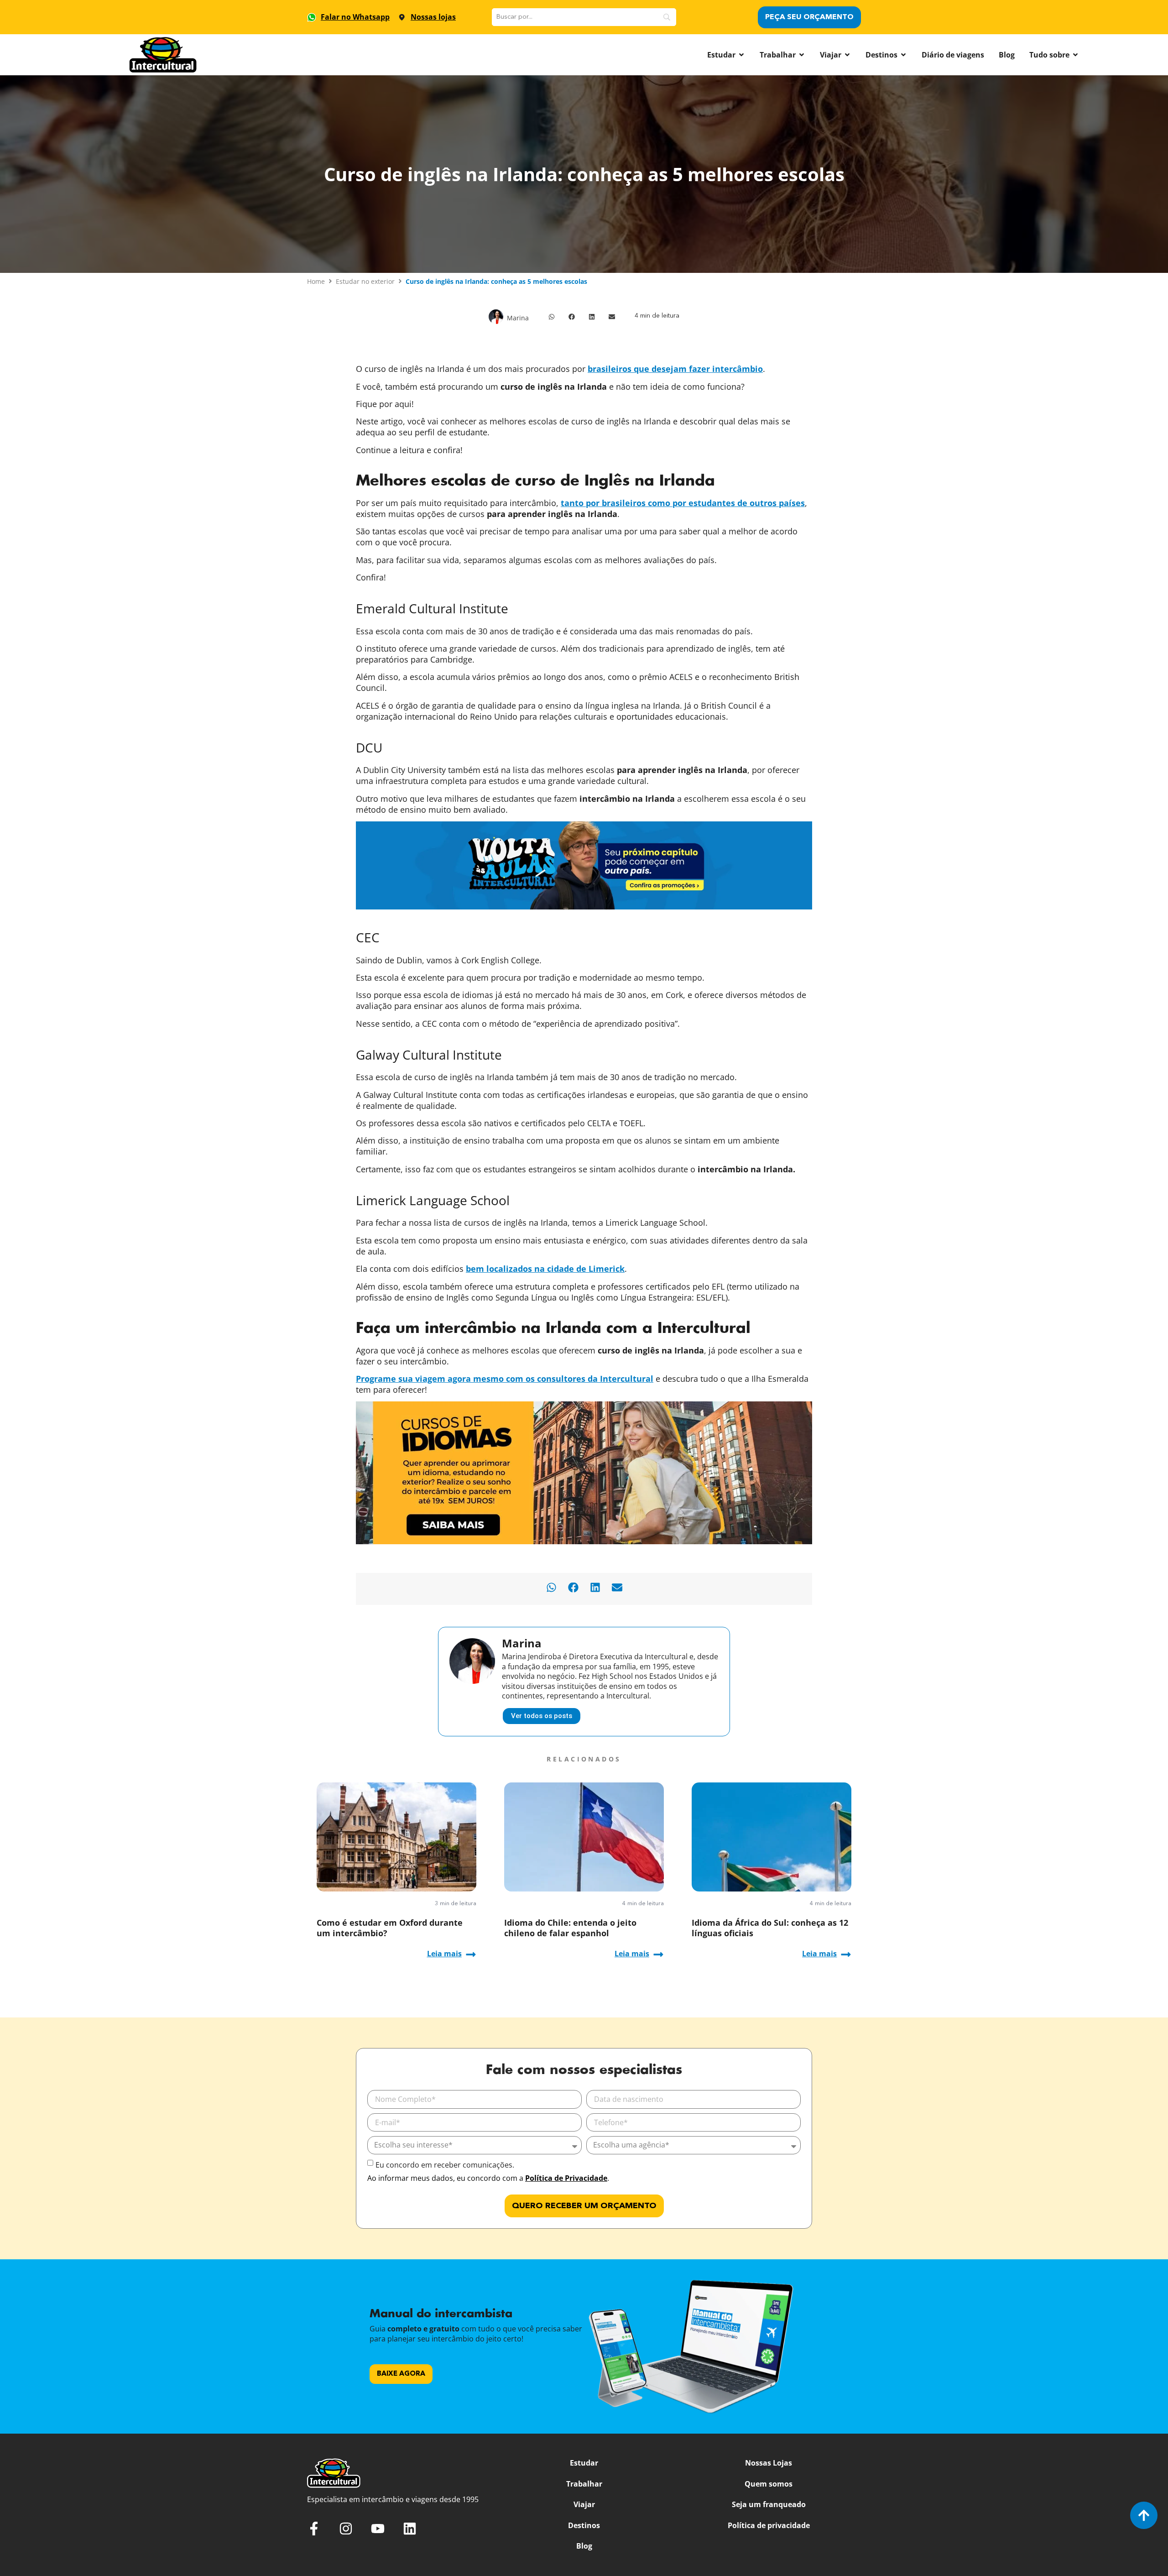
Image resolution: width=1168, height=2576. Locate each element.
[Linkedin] (410, 2529)
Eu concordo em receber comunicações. (445, 2165)
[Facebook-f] (314, 2529)
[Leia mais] (471, 1954)
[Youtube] (378, 2529)
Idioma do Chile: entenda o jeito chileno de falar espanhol (570, 1928)
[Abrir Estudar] (741, 55)
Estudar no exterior (365, 281)
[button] (552, 317)
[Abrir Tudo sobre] (1075, 55)
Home (316, 281)
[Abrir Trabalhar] (802, 55)
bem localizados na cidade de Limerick (545, 1269)
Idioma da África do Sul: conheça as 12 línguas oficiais (770, 1928)
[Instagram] (346, 2529)
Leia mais (444, 1954)
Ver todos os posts (542, 1716)
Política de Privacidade (566, 2178)
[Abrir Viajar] (847, 55)
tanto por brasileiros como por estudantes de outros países (683, 503)
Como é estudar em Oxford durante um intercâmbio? (390, 1928)
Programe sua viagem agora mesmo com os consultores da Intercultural (505, 1379)
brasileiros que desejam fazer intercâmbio (675, 369)
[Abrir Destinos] (903, 55)
